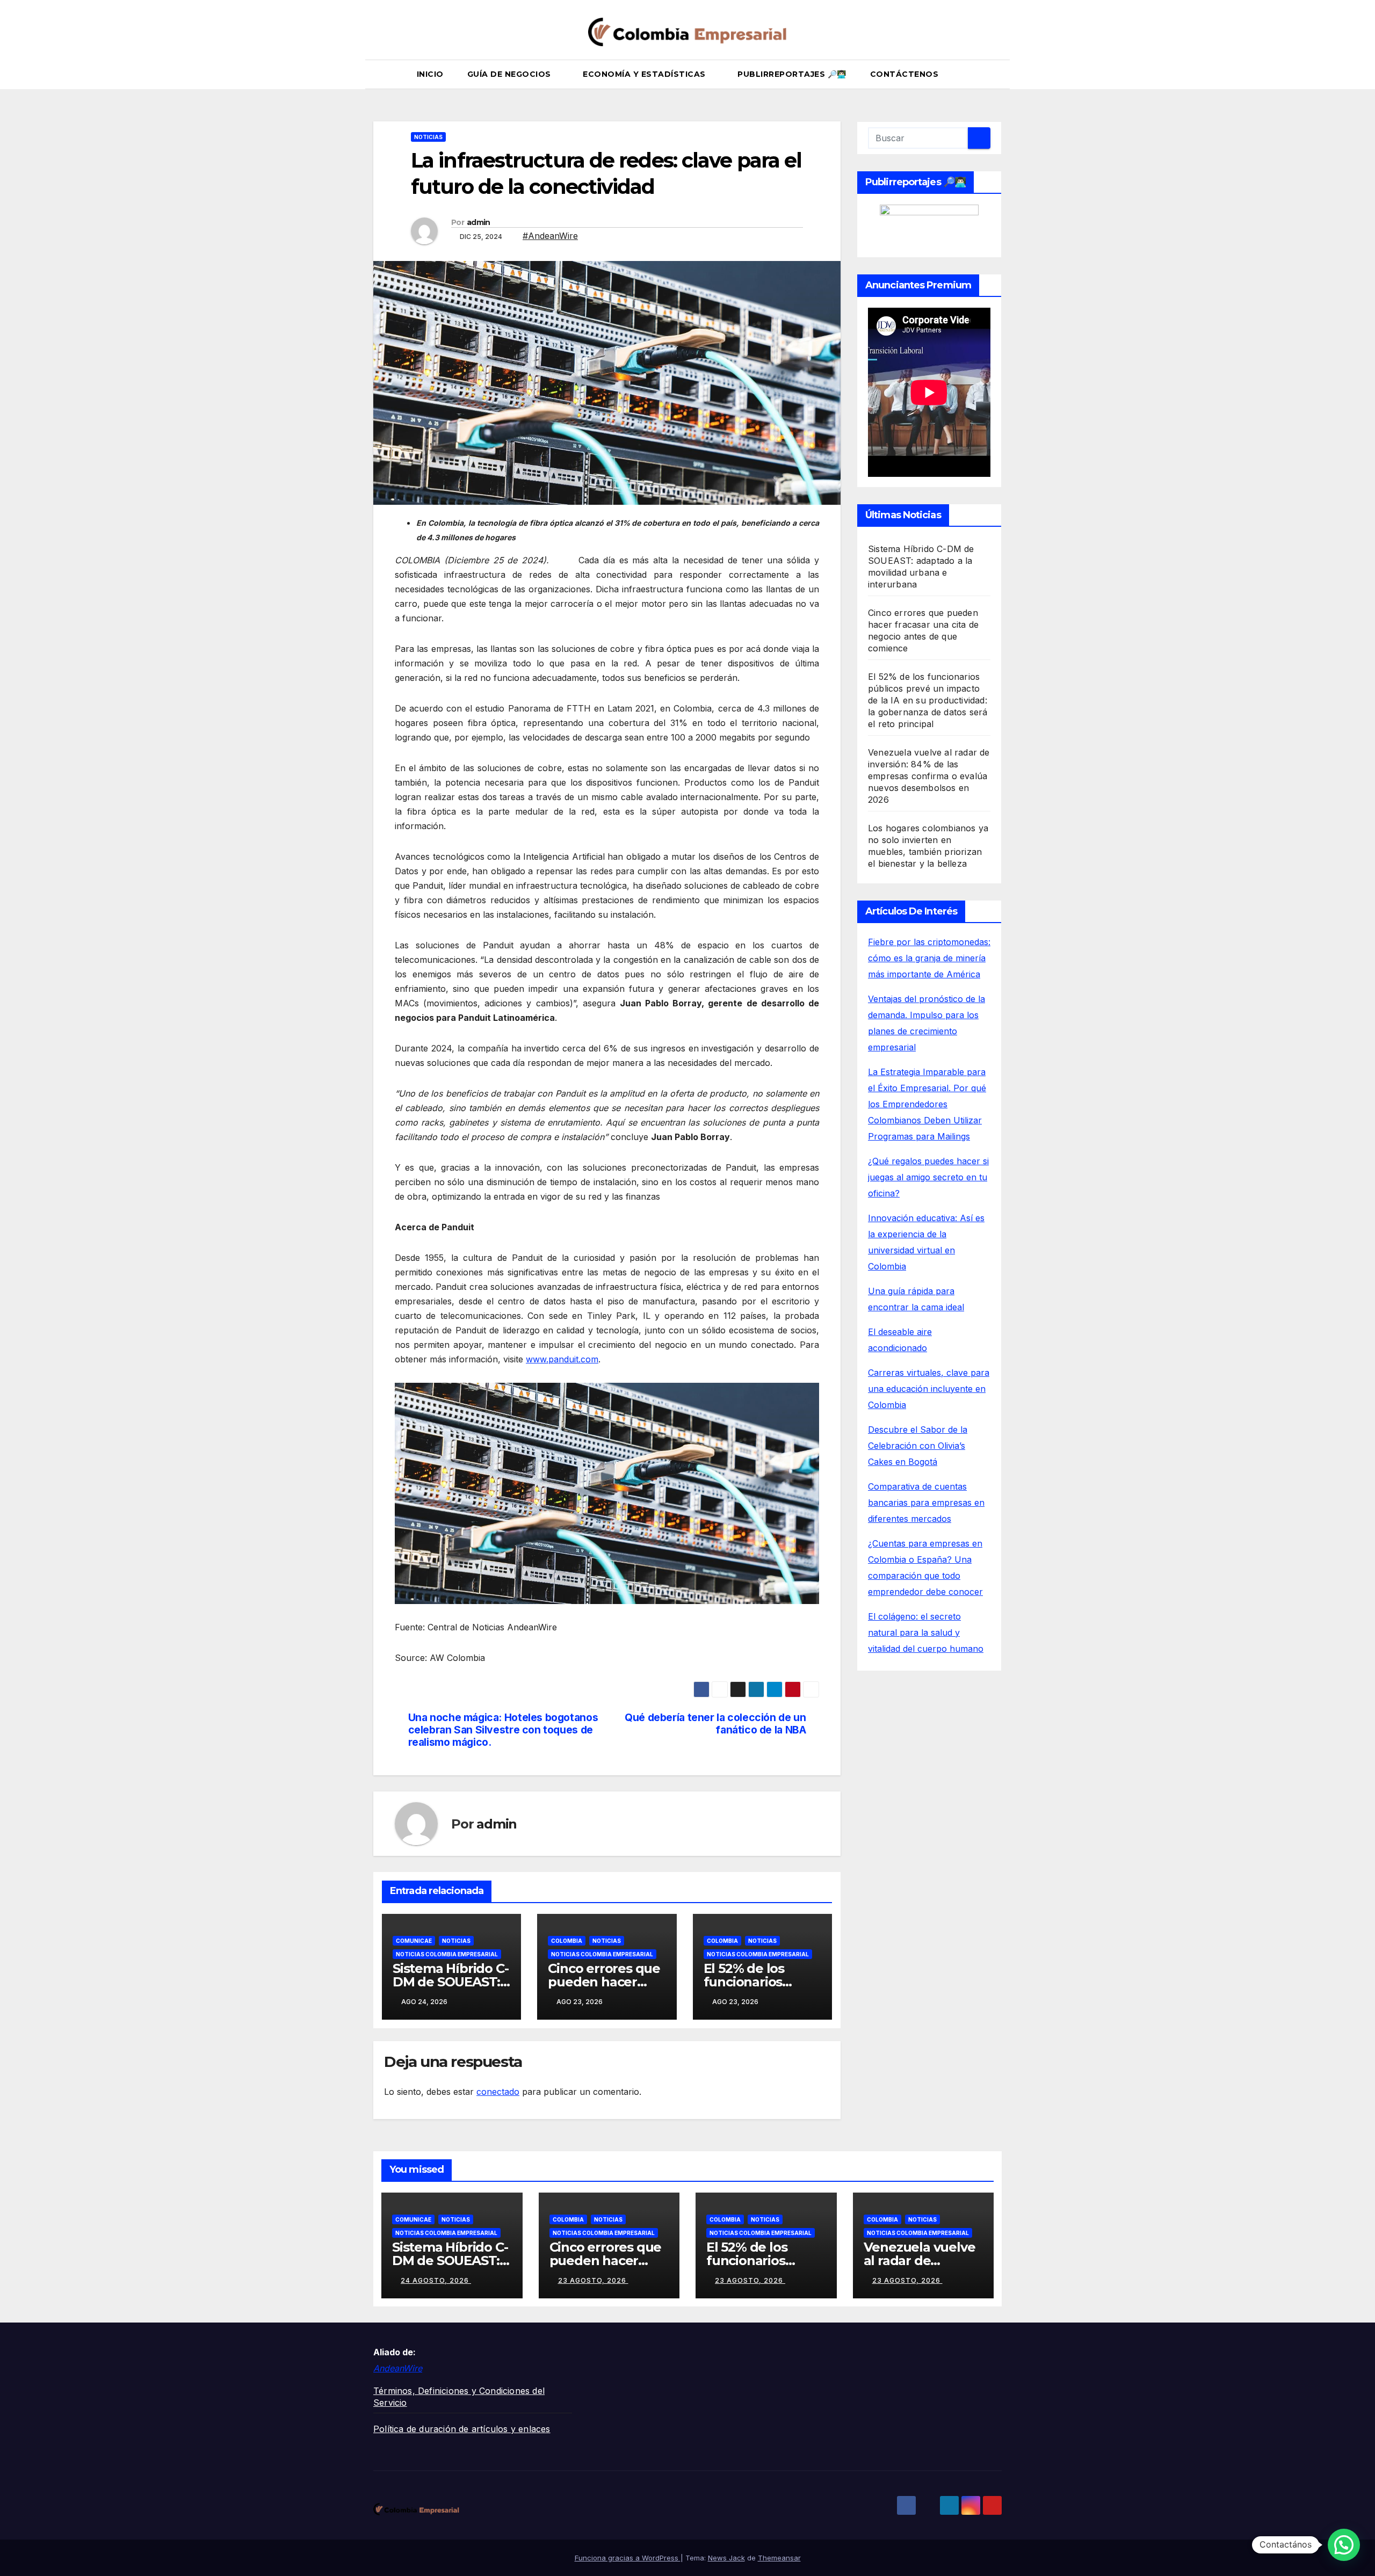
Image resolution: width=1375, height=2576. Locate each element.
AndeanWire (398, 2368)
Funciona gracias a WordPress (628, 2558)
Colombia (567, 1941)
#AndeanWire (550, 236)
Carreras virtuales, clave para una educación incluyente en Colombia (929, 1389)
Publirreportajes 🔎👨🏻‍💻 (792, 74)
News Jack (726, 2558)
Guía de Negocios (511, 74)
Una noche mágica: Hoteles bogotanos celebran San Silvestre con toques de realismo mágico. (503, 1730)
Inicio (430, 74)
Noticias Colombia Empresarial (447, 1954)
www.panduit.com (562, 1359)
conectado (498, 2092)
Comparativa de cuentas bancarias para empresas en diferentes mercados (926, 1503)
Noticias (428, 137)
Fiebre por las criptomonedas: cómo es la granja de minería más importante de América (929, 958)
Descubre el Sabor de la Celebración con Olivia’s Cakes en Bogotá (918, 1446)
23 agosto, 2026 (593, 2280)
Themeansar (779, 2558)
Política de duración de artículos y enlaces (462, 2429)
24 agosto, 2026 (436, 2280)
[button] (998, 75)
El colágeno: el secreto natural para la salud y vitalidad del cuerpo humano (926, 1632)
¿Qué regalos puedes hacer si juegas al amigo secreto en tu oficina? (928, 1177)
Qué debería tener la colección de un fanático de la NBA (715, 1724)
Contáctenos (904, 74)
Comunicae (414, 1941)
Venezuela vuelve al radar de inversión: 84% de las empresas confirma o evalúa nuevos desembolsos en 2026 (929, 776)
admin (479, 222)
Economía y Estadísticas (645, 74)
